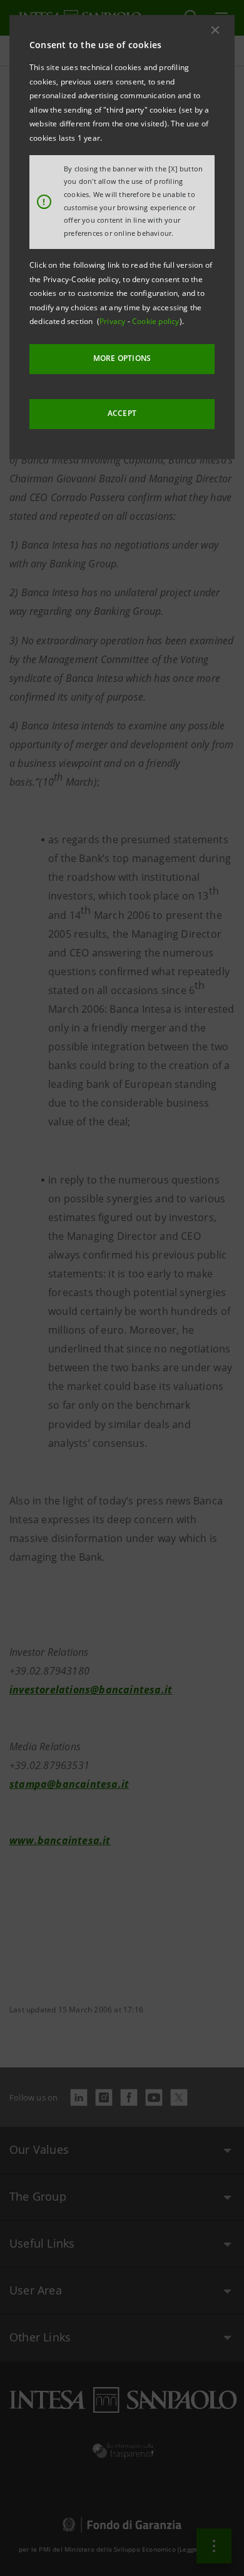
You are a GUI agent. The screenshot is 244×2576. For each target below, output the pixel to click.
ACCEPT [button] (122, 413)
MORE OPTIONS (122, 358)
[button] (215, 30)
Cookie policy (156, 321)
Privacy (114, 321)
